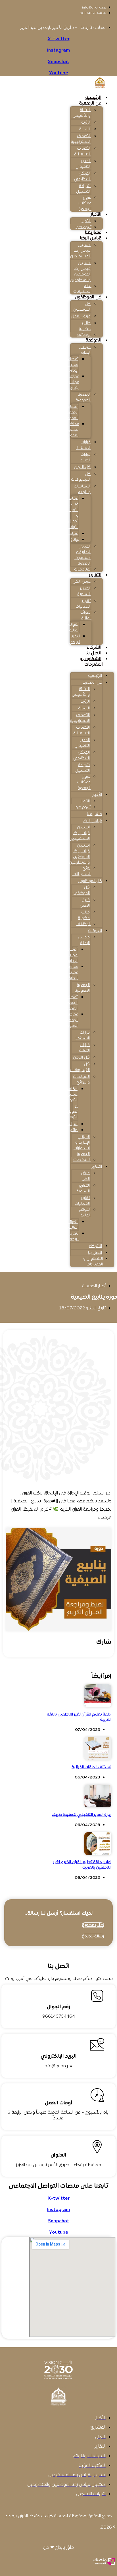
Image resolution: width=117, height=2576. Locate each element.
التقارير (95, 575)
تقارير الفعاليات (83, 604)
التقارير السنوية (84, 591)
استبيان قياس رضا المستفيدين (80, 251)
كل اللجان (82, 467)
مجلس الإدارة (85, 350)
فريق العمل (81, 316)
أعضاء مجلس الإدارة (72, 365)
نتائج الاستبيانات (82, 289)
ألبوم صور (83, 227)
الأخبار (96, 215)
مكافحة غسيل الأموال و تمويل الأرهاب (72, 513)
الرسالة (85, 129)
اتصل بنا (93, 653)
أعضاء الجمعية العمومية (71, 413)
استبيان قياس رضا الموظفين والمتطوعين (80, 272)
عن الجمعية (90, 103)
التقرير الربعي (74, 639)
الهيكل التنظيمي (82, 176)
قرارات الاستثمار (83, 445)
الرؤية (86, 123)
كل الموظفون (88, 297)
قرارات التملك (85, 458)
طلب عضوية (85, 326)
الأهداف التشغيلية (82, 151)
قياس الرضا (91, 238)
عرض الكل (82, 582)
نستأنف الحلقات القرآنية (91, 1767)
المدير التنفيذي (83, 164)
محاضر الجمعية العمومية (72, 430)
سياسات (71, 534)
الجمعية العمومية (83, 397)
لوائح (75, 540)
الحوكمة (93, 340)
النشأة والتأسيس (82, 113)
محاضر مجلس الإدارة (73, 382)
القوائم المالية (86, 615)
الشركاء (94, 648)
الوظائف (84, 335)
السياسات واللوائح (82, 489)
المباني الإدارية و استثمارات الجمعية (82, 555)
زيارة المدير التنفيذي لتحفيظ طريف (82, 1815)
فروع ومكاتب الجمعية (85, 203)
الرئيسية (93, 98)
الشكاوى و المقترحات (91, 662)
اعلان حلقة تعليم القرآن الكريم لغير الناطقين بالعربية (82, 1865)
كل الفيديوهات (81, 477)
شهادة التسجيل (83, 189)
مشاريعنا (93, 233)
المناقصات (83, 570)
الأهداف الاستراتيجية (81, 139)
